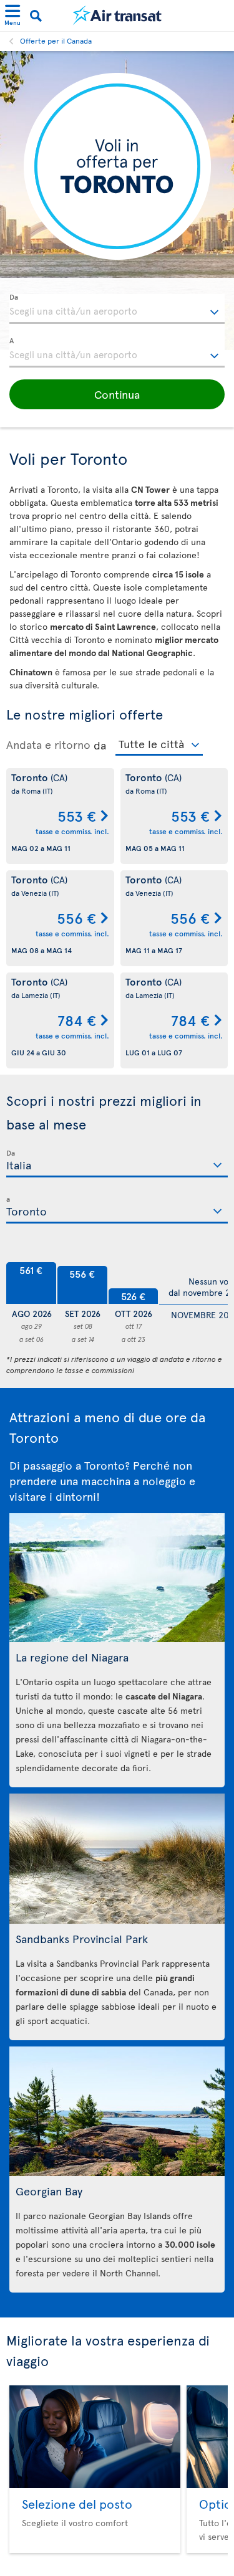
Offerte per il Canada (56, 40)
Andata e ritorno (48, 744)
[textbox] (117, 309)
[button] (117, 394)
